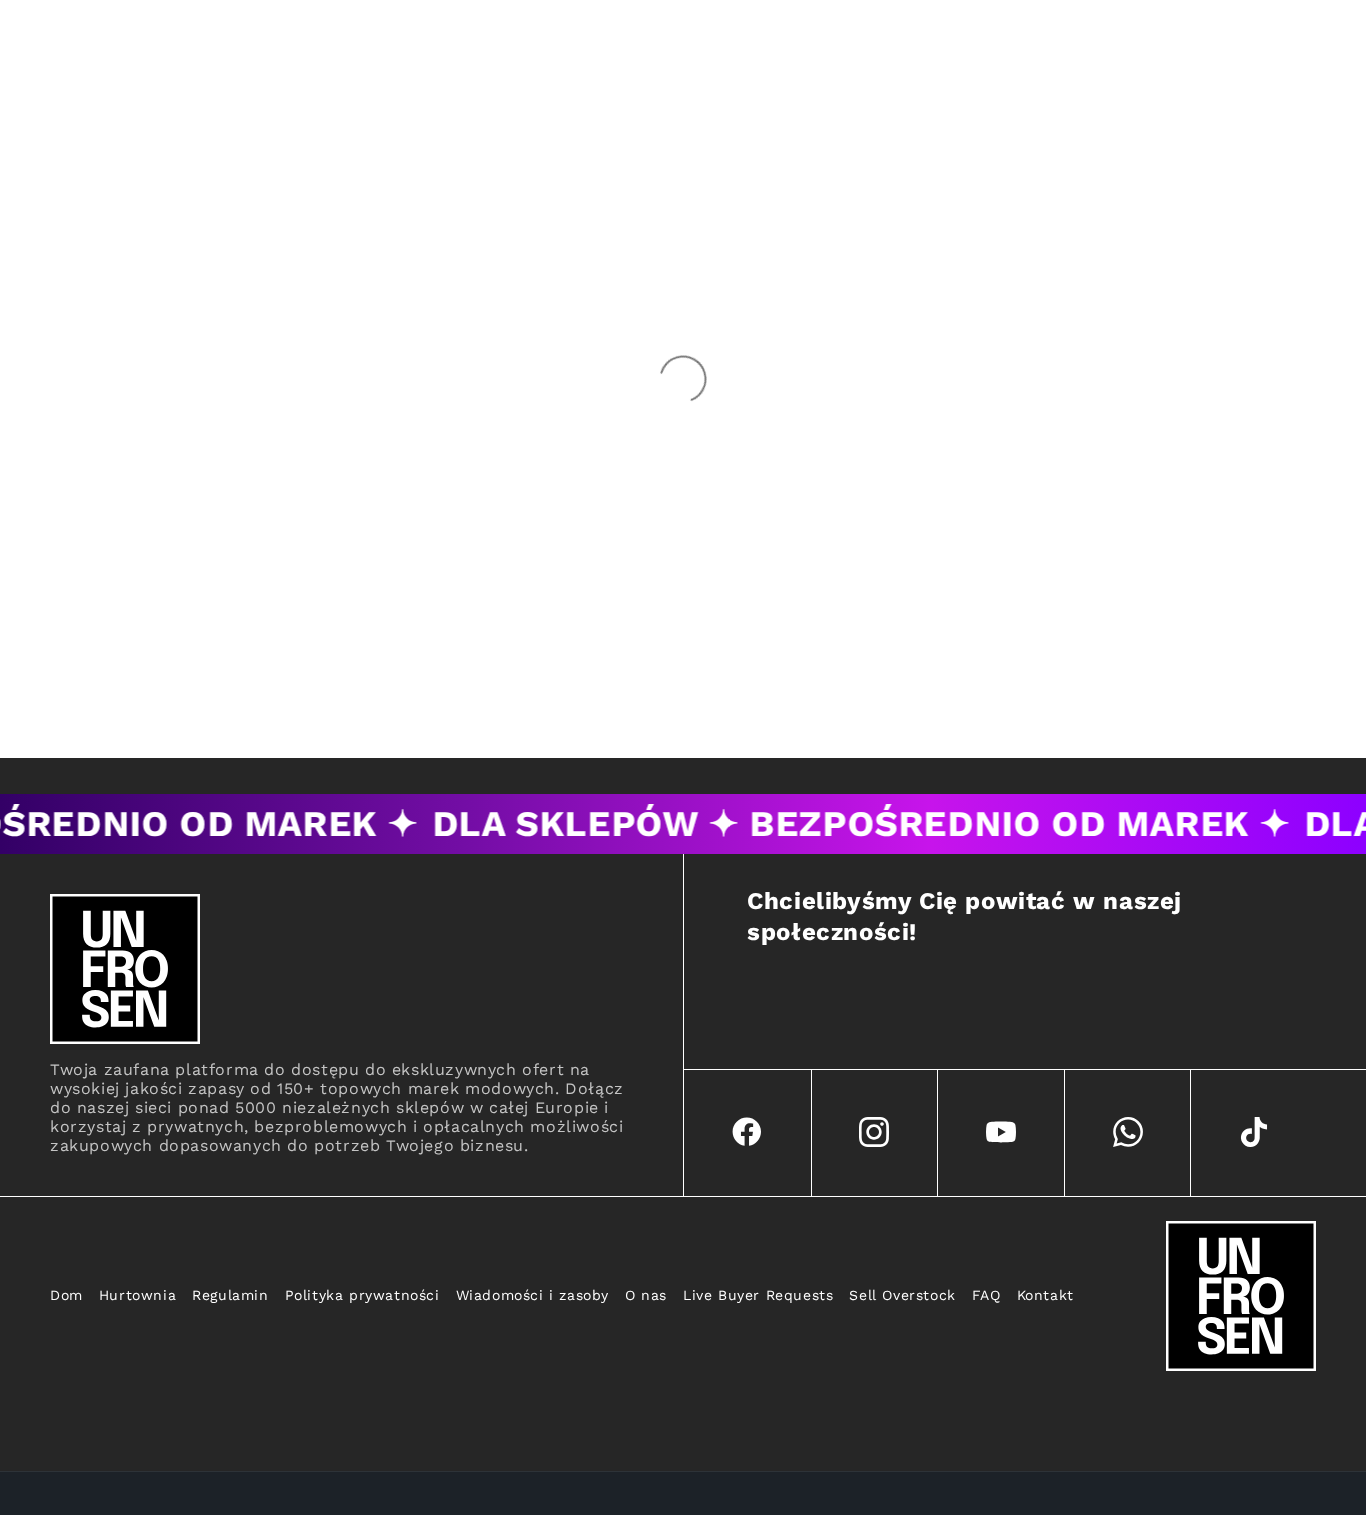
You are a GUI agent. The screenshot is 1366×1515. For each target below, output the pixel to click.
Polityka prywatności (362, 1295)
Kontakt (1045, 1295)
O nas (646, 1295)
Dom (66, 1295)
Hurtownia (137, 1295)
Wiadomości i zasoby (532, 1295)
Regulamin (230, 1295)
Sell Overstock (902, 1295)
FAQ (986, 1295)
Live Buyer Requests (758, 1295)
